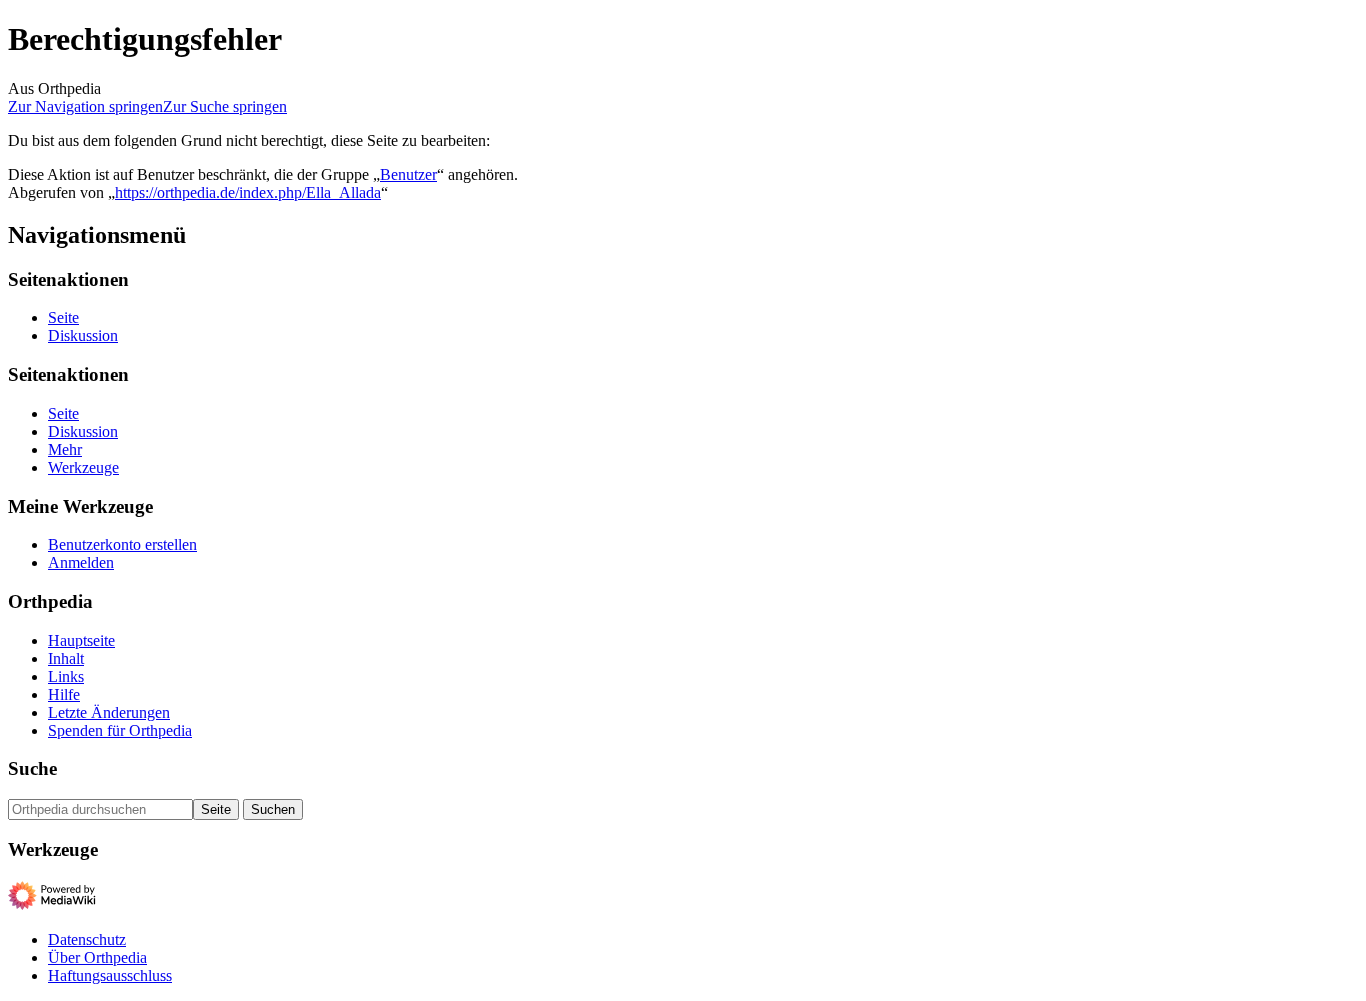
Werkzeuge (83, 467)
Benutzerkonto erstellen (122, 544)
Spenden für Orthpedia (120, 730)
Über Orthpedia (97, 957)
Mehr (65, 449)
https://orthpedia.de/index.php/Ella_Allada (248, 192)
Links (66, 676)
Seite (63, 317)
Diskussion (83, 335)
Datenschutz (87, 939)
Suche (32, 768)
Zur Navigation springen (85, 106)
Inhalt (66, 658)
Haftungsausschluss (110, 975)
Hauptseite (81, 640)
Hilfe (64, 694)
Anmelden (81, 562)
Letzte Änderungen (109, 712)
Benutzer (408, 174)
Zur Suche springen (225, 106)
